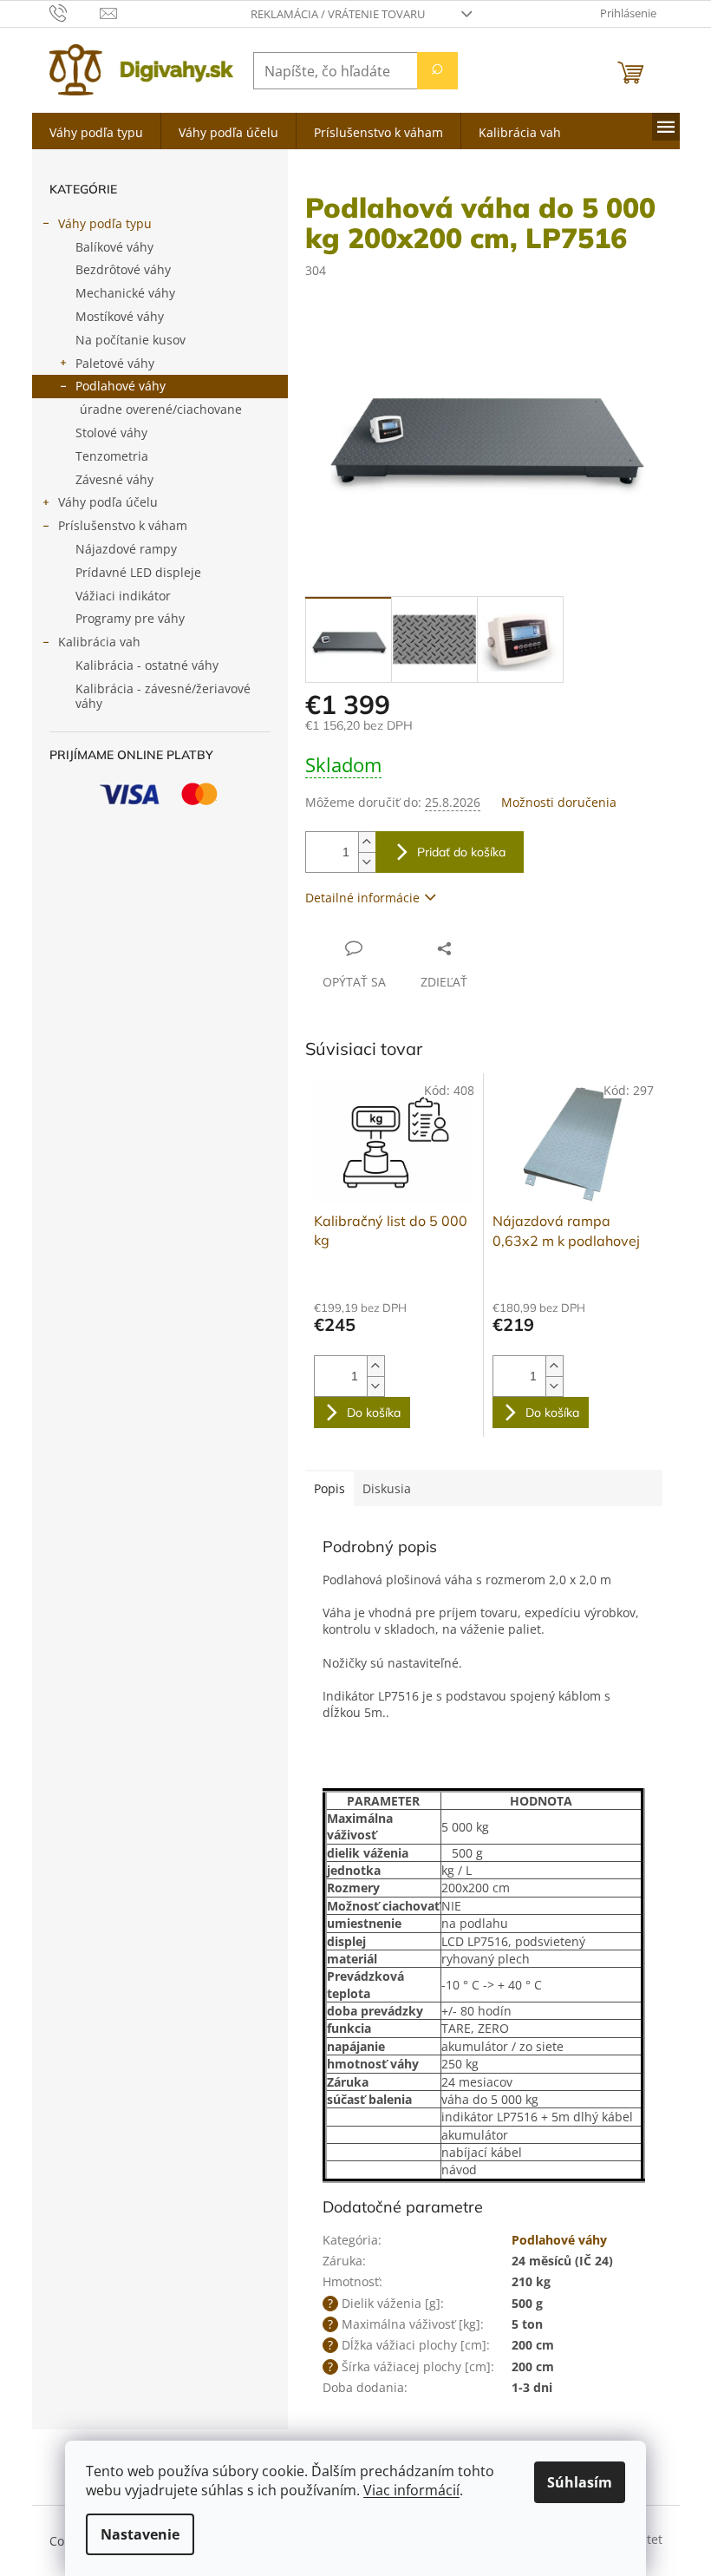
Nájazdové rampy (126, 549)
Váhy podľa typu (105, 223)
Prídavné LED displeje (138, 572)
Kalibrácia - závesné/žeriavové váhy (163, 696)
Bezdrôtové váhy (123, 269)
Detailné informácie (362, 898)
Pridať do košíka (461, 852)
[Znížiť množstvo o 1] (367, 862)
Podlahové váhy (121, 386)
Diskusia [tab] (387, 1488)
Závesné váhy (114, 479)
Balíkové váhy (114, 247)
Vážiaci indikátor (123, 596)
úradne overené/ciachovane (161, 409)
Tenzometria (112, 456)
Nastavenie (140, 2534)
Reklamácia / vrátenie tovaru (338, 14)
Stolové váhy (111, 433)
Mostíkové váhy (120, 316)
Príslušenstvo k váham (123, 525)
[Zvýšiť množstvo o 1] (367, 842)
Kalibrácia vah (99, 642)
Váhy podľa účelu (108, 502)
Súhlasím (580, 2482)
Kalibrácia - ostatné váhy (147, 665)
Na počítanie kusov (130, 340)
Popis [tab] (329, 1488)
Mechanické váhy (125, 293)
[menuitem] (96, 131)
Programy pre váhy (130, 618)
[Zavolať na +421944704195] (75, 12)
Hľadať (437, 71)
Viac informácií (411, 2490)
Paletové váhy (115, 363)
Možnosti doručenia (559, 802)
